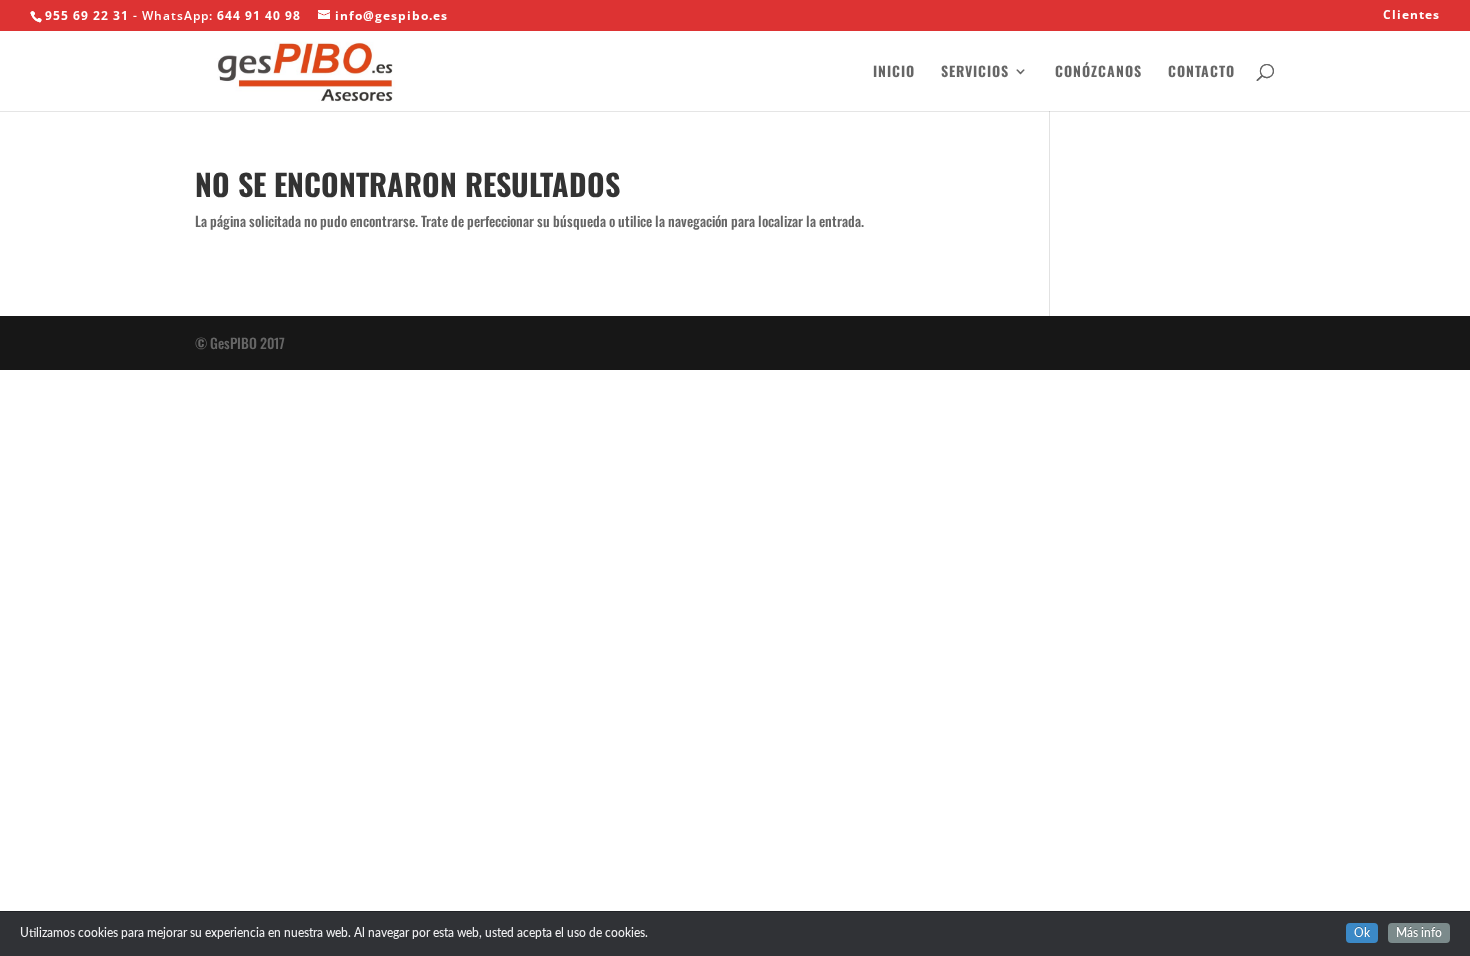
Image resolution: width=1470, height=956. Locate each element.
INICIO (894, 72)
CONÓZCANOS (1098, 72)
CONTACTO (1201, 72)
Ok (1362, 933)
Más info (1419, 933)
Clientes (1411, 16)
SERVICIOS (975, 72)
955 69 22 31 (87, 15)
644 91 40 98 (259, 15)
